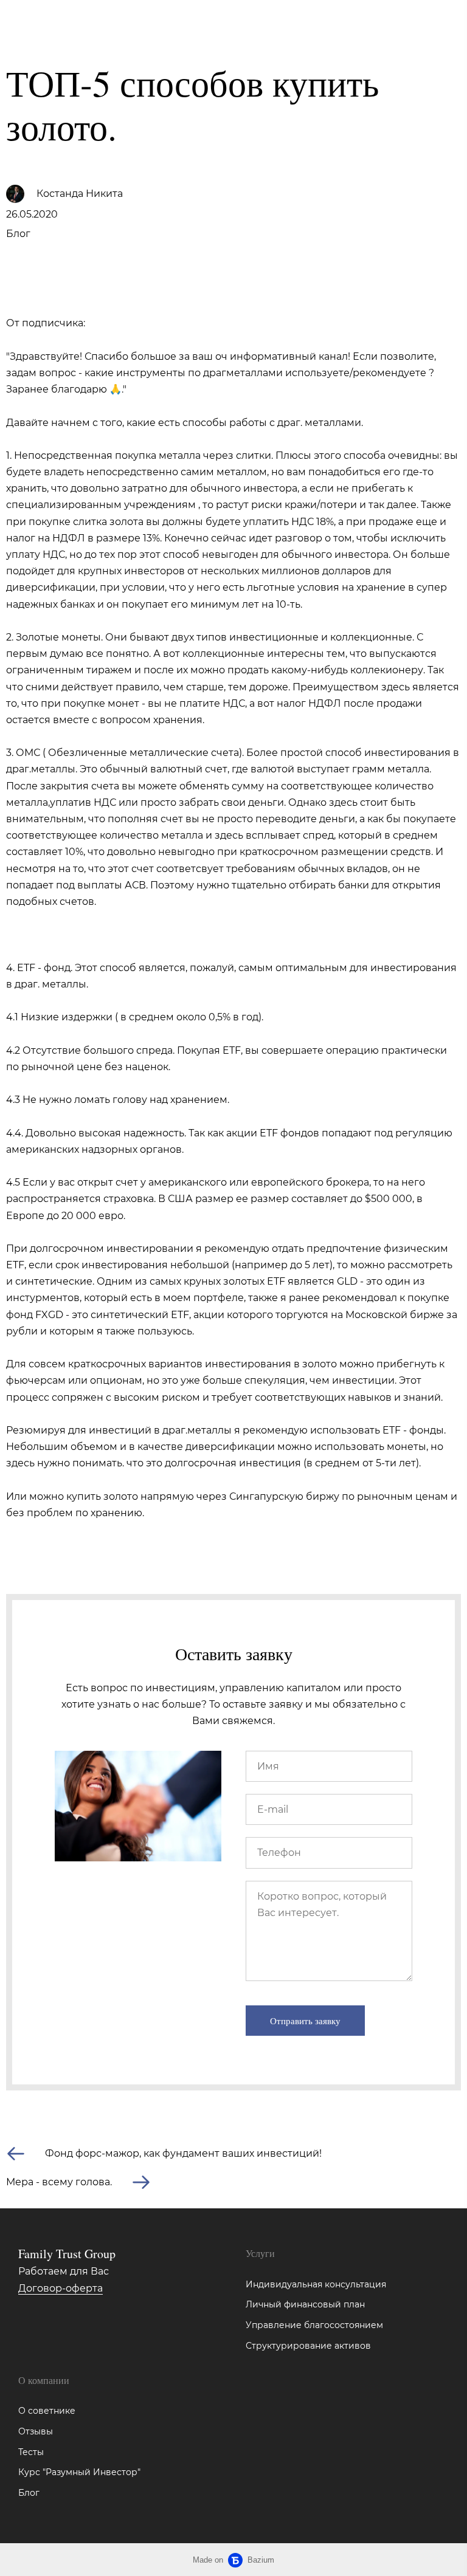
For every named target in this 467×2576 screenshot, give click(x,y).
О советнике (47, 2411)
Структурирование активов (308, 2346)
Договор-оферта (61, 2288)
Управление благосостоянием (314, 2325)
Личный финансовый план (305, 2304)
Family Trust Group (55, 21)
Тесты (31, 2452)
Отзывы (36, 2431)
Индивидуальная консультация (316, 2284)
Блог (18, 234)
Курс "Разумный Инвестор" (79, 2472)
